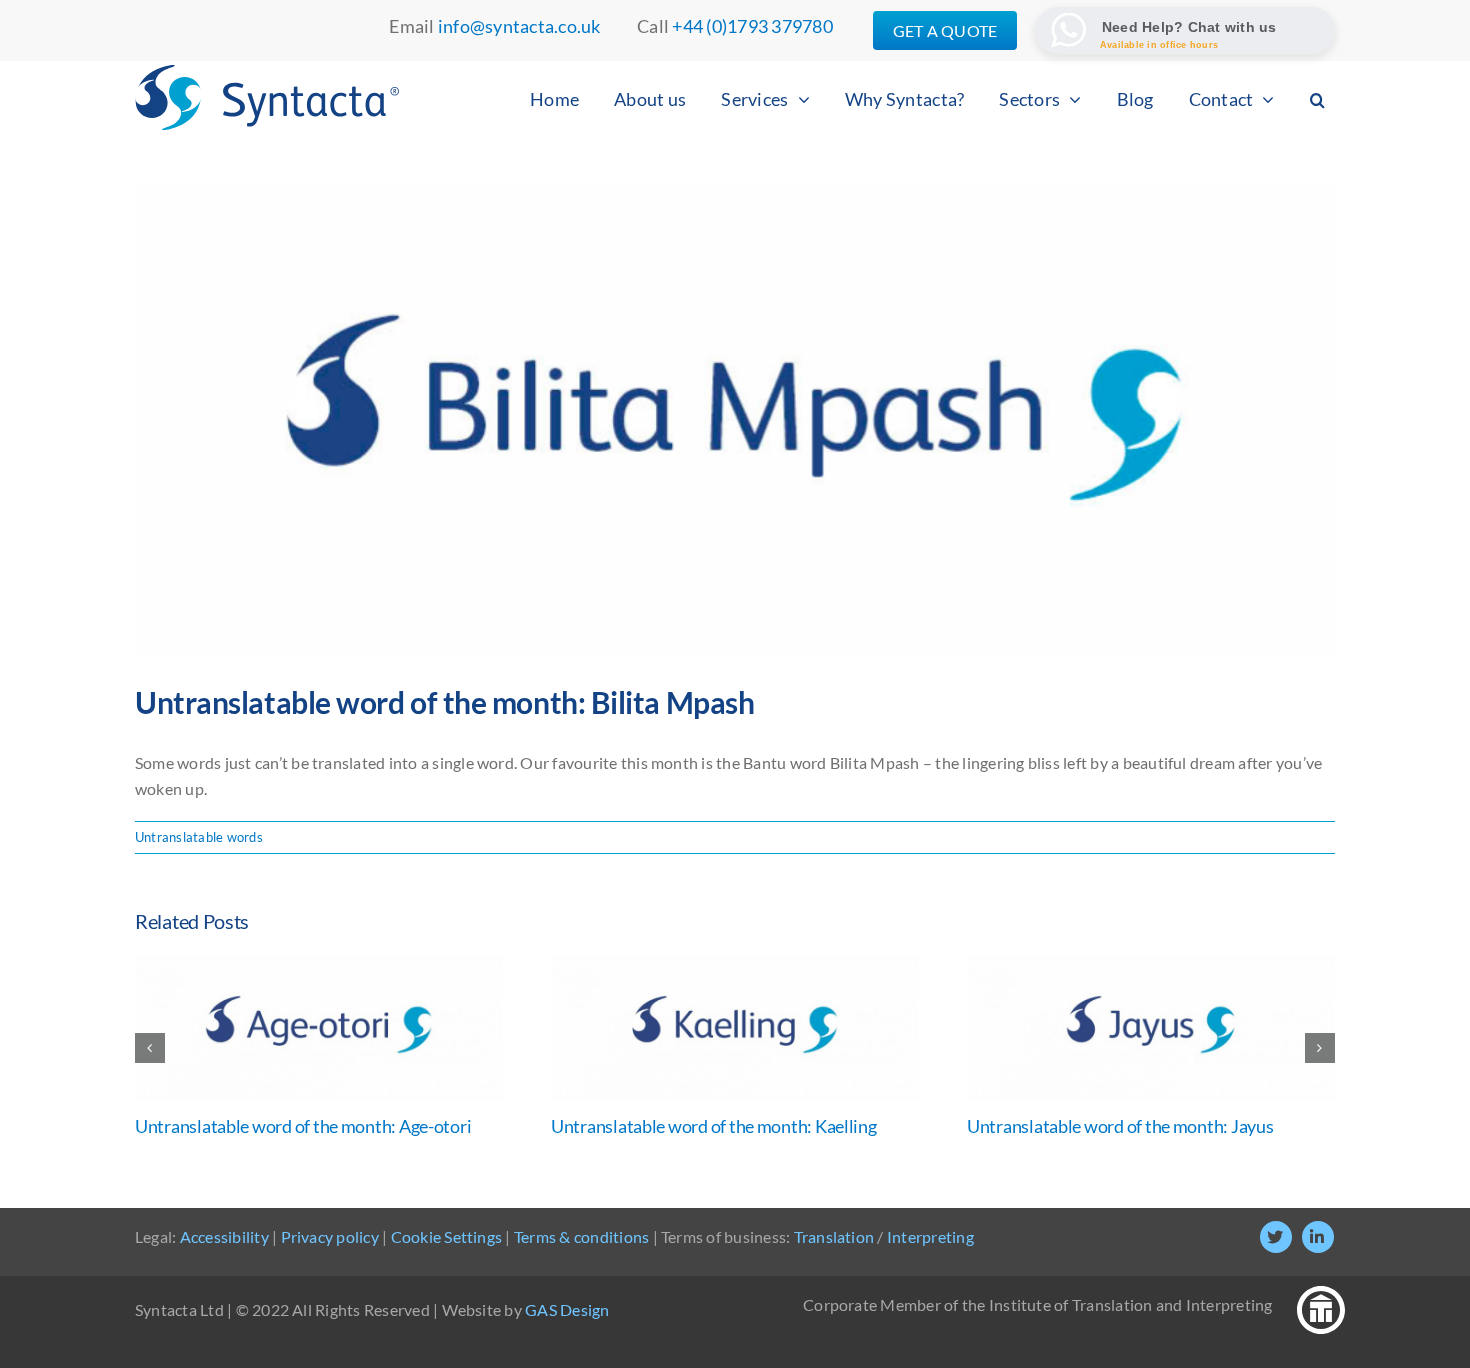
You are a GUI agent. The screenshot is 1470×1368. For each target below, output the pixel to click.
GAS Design (567, 1309)
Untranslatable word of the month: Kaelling (714, 1126)
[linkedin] (1318, 1237)
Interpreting (930, 1236)
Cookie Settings (447, 1236)
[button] (1317, 99)
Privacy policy (330, 1236)
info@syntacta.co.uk (519, 26)
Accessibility (224, 1236)
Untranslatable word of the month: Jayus (1120, 1126)
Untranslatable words (199, 837)
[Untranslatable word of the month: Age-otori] (319, 965)
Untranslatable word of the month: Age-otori (303, 1126)
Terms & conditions (581, 1236)
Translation (834, 1236)
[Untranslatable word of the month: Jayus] (1151, 965)
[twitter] (1276, 1237)
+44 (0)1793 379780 (752, 26)
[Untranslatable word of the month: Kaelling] (735, 965)
